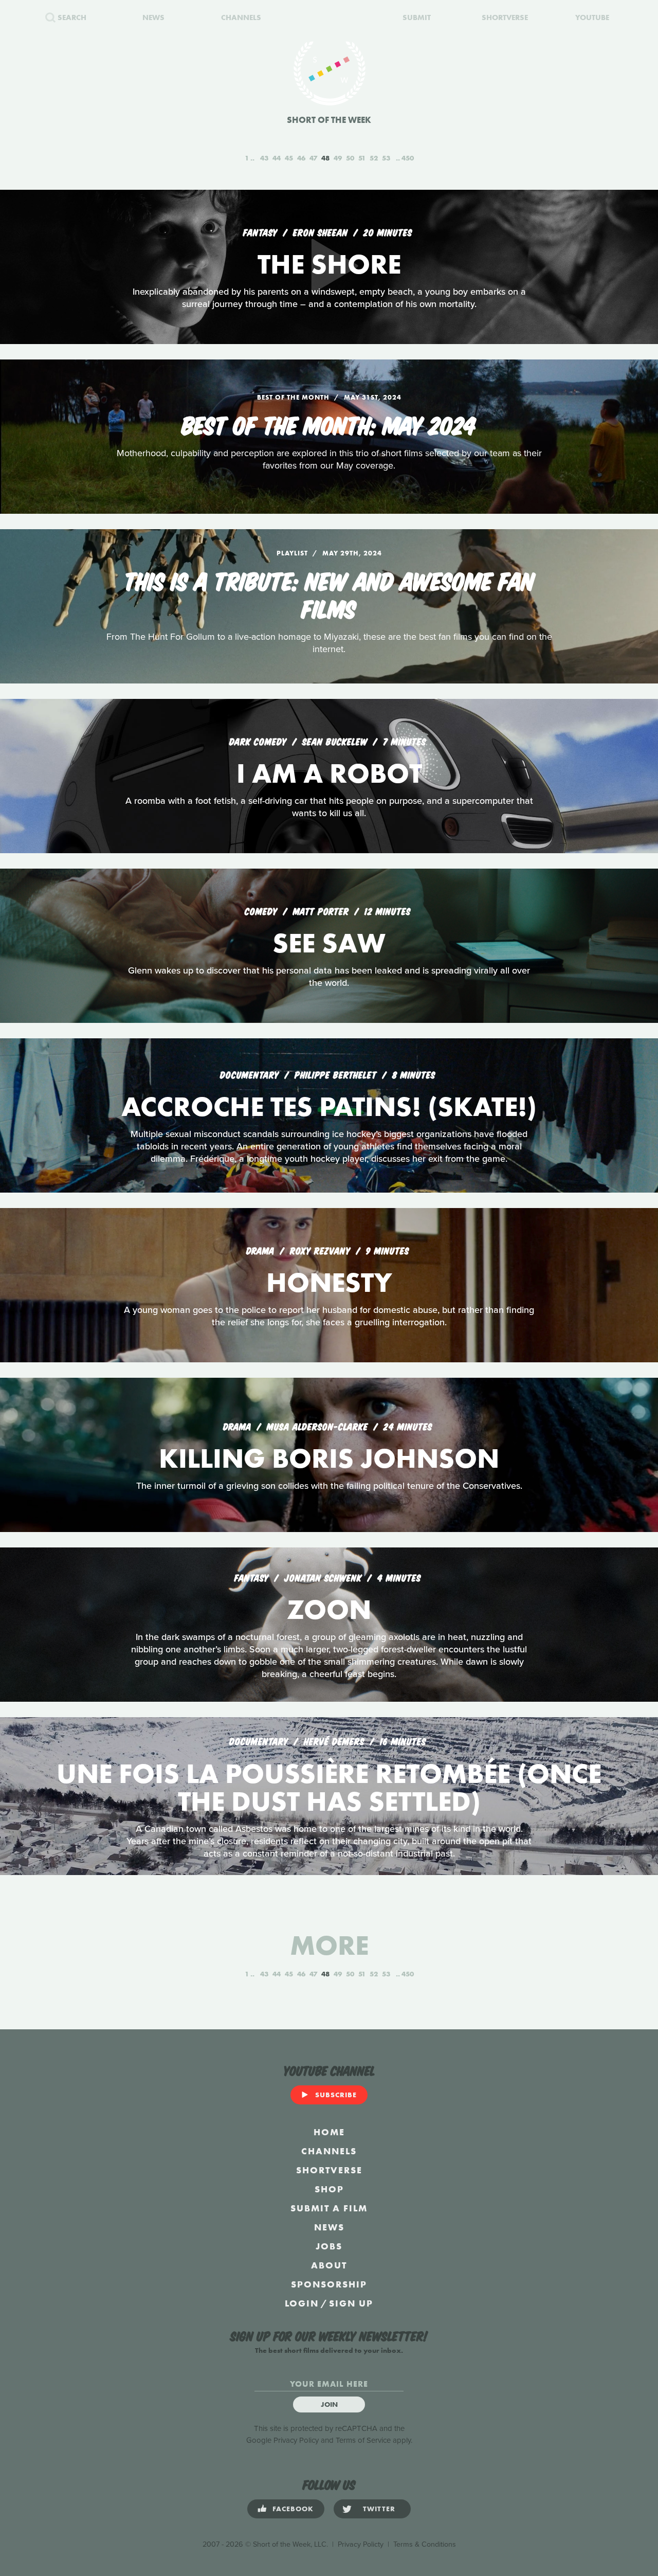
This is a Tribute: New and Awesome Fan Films (329, 593)
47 (313, 158)
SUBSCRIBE (336, 2095)
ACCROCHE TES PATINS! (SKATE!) (329, 1106)
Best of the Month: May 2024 (329, 424)
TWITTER (379, 2509)
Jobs (329, 2246)
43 (264, 158)
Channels (329, 2151)
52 (374, 158)
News (329, 2227)
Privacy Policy (296, 2440)
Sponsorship (329, 2284)
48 (325, 158)
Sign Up (351, 2303)
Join (329, 2404)
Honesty (329, 1282)
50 (350, 158)
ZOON (329, 1609)
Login (302, 2303)
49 (338, 158)
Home (329, 2132)
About (329, 2265)
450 (408, 158)
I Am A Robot (329, 773)
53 (386, 158)
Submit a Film (329, 2208)
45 (289, 158)
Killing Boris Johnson (329, 1458)
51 (362, 158)
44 (277, 158)
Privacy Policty (361, 2544)
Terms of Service (363, 2440)
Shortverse (329, 2170)
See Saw (329, 943)
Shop (329, 2189)
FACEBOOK (293, 2509)
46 (301, 158)
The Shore (329, 264)
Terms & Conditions (425, 2544)
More (329, 1945)
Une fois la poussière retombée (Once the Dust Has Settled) (329, 1787)
